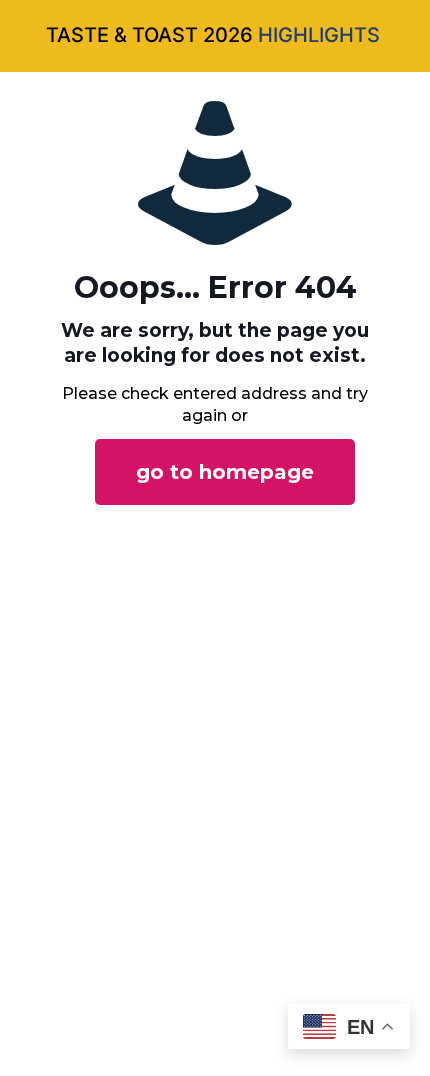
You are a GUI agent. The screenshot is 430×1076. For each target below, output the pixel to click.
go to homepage (225, 472)
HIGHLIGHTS (319, 35)
